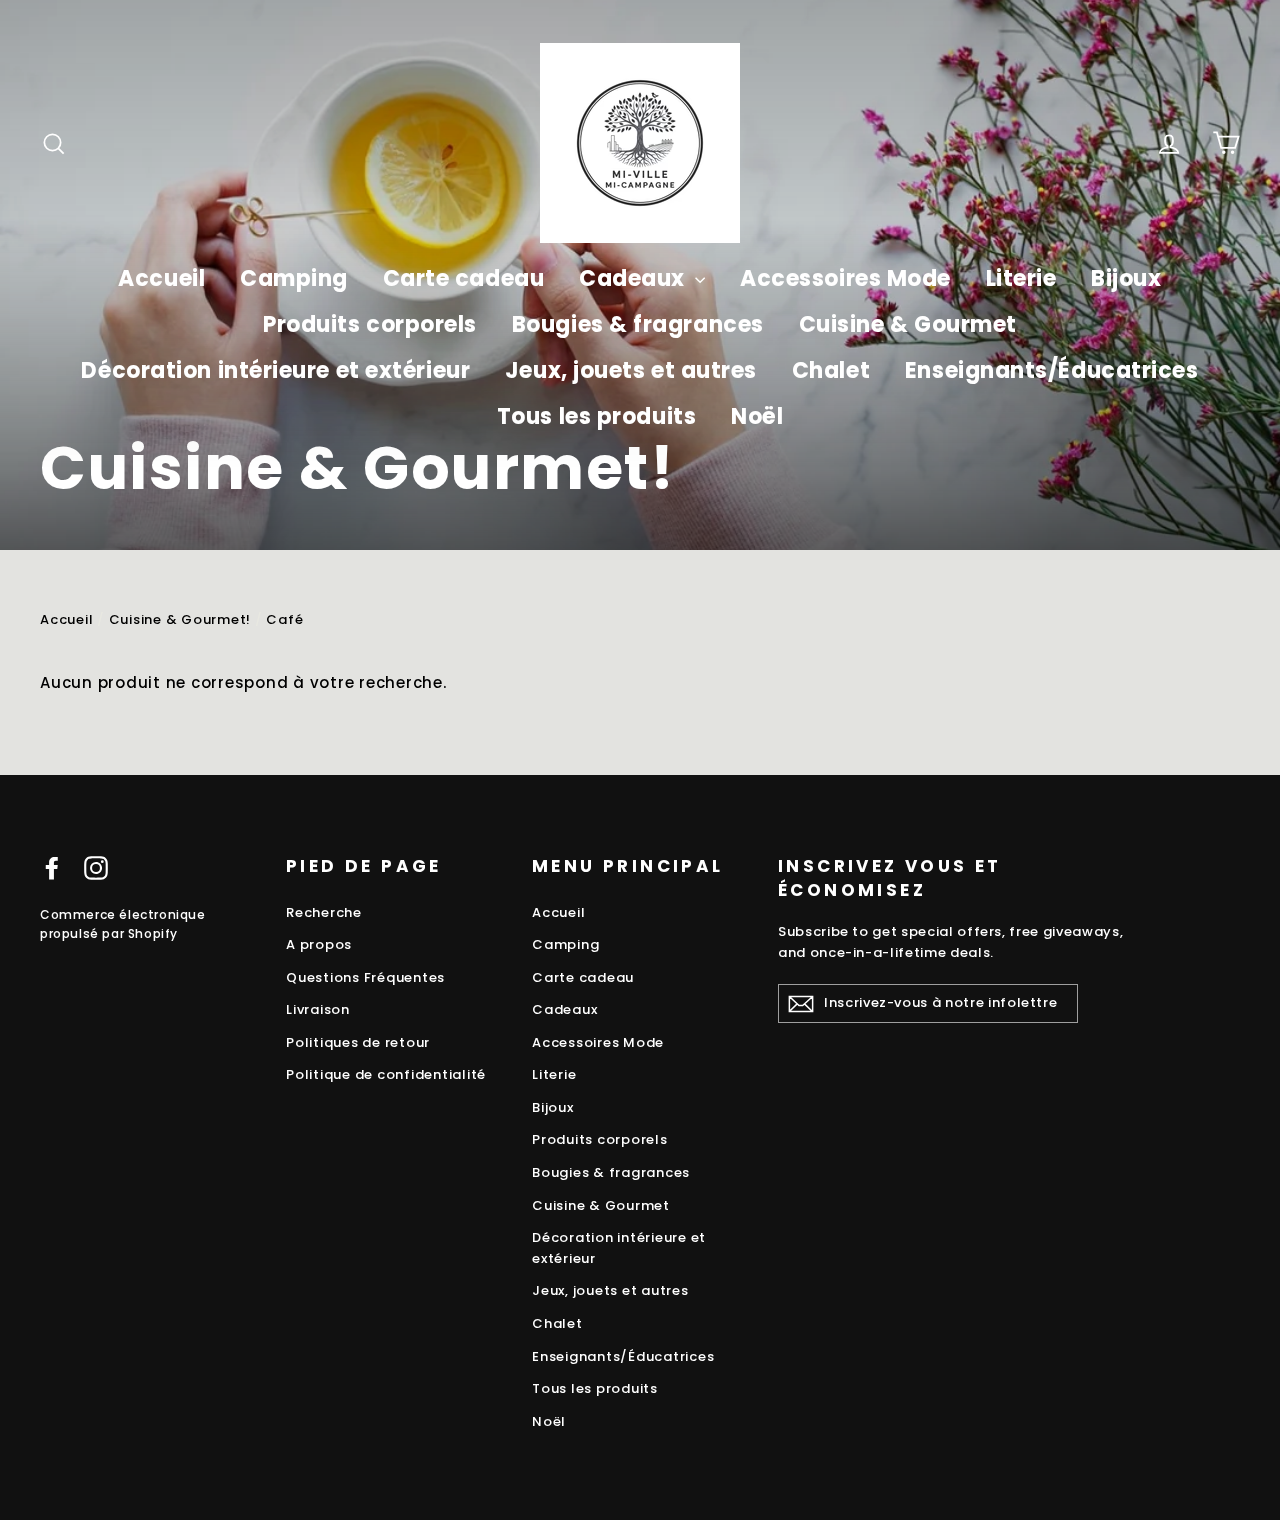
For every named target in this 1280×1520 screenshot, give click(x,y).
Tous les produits (596, 416)
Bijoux (1126, 278)
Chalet (831, 370)
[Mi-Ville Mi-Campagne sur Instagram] (96, 867)
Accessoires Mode (845, 278)
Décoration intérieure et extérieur (275, 370)
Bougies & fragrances (638, 324)
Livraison (318, 1009)
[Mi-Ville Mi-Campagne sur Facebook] (52, 867)
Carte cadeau (464, 278)
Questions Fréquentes (365, 977)
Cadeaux (634, 278)
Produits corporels (370, 324)
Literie (1021, 278)
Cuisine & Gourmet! (180, 619)
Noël (757, 416)
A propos (319, 944)
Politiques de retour (358, 1042)
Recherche (324, 912)
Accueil (161, 278)
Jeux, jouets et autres (631, 370)
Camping (294, 278)
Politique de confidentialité (386, 1074)
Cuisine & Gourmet (908, 324)
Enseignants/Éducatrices (1052, 370)
